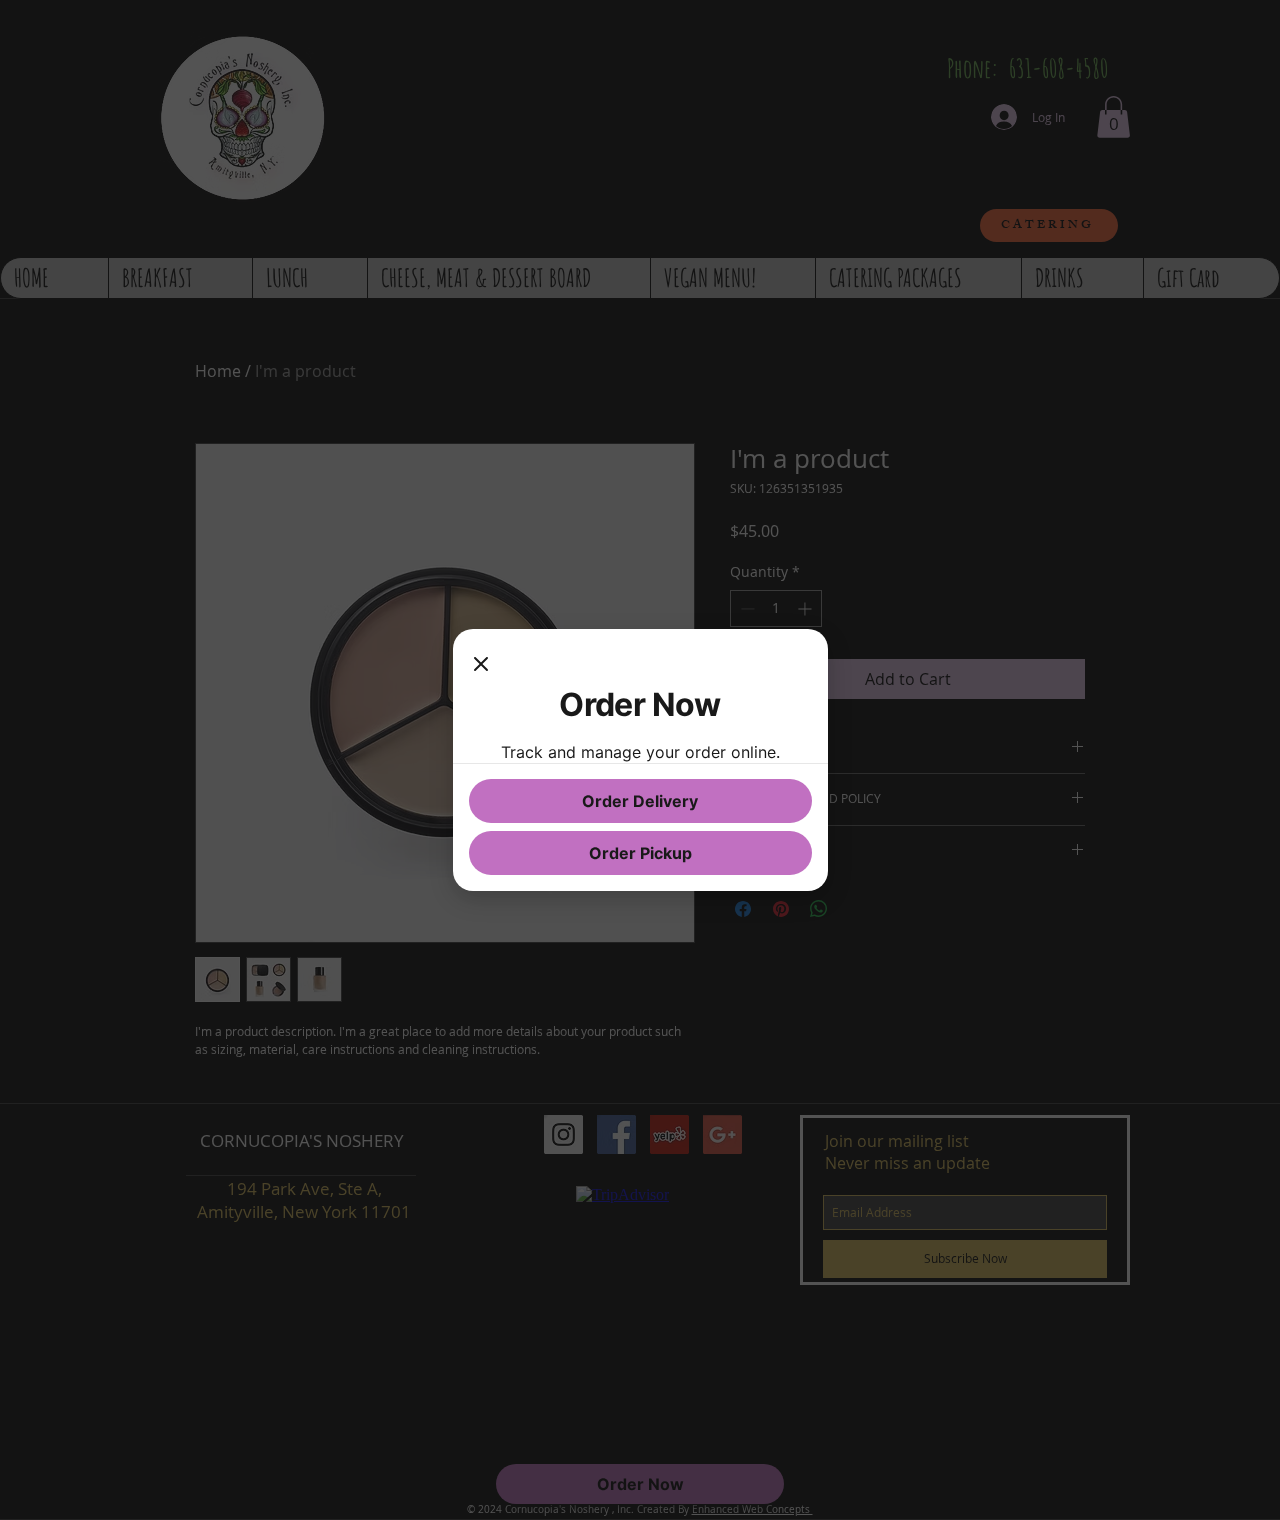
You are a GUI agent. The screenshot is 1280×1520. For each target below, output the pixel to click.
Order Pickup (640, 853)
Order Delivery (640, 801)
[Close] (481, 665)
